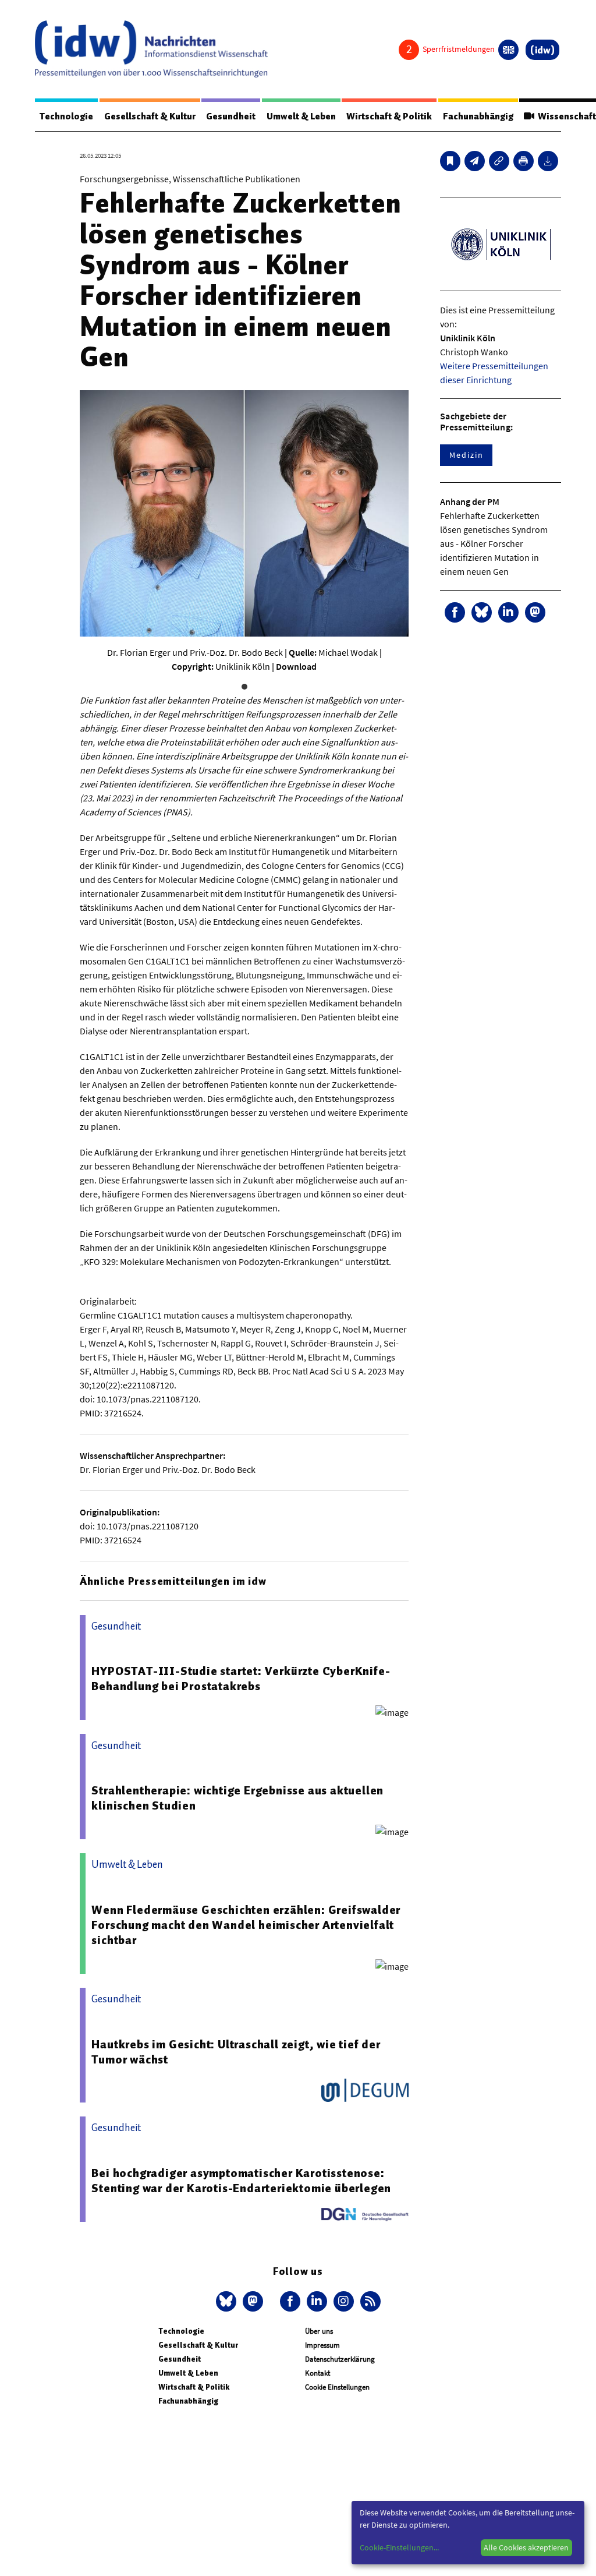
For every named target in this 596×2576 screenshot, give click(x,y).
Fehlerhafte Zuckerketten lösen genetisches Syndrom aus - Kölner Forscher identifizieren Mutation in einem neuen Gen (494, 543)
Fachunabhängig (478, 116)
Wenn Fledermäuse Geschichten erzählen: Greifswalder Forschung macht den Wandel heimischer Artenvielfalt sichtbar (246, 1925)
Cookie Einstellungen (337, 2387)
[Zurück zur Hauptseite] (542, 50)
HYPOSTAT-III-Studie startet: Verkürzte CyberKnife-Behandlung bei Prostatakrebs (241, 1679)
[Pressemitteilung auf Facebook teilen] (455, 612)
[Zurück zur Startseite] (151, 49)
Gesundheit (231, 116)
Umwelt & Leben (301, 116)
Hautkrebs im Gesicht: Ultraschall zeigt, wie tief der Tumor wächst (236, 2052)
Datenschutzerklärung (340, 2359)
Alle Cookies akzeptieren (526, 2547)
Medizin (466, 455)
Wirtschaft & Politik (389, 116)
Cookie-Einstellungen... (399, 2547)
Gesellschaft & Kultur (150, 116)
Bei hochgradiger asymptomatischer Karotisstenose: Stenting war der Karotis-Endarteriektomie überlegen (241, 2181)
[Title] (499, 161)
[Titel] (450, 161)
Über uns (319, 2331)
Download (296, 666)
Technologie (66, 116)
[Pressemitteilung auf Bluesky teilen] (482, 612)
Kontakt (317, 2373)
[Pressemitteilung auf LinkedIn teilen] (508, 612)
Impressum (322, 2345)
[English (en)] (508, 50)
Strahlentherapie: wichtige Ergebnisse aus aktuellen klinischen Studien (237, 1798)
